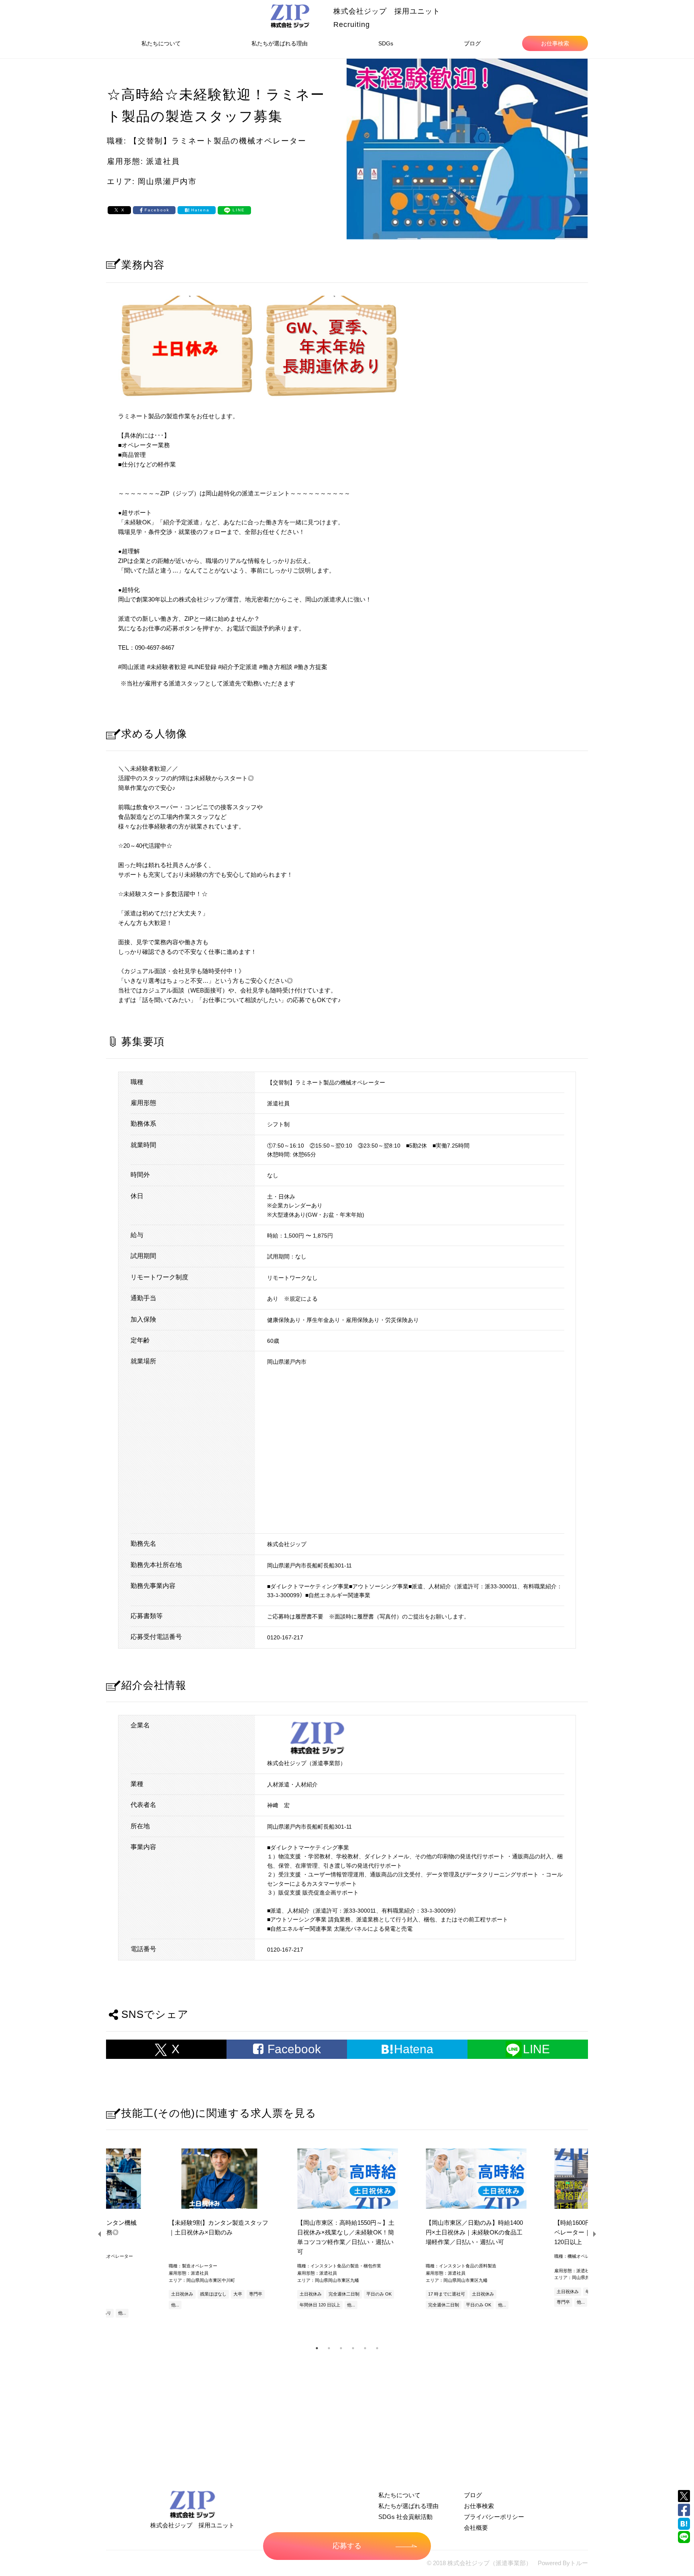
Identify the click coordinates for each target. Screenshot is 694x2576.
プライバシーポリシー (494, 2517)
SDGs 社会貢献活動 (405, 2517)
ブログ (472, 43)
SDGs (386, 43)
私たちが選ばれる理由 (280, 43)
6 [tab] (377, 2348)
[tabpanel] (347, 2230)
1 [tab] (317, 2348)
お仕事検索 (555, 43)
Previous (100, 2234)
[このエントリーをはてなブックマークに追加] (684, 2524)
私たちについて (161, 43)
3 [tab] (341, 2348)
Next (594, 2234)
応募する (347, 2546)
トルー (579, 2563)
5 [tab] (365, 2348)
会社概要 (476, 2528)
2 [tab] (329, 2348)
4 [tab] (353, 2348)
